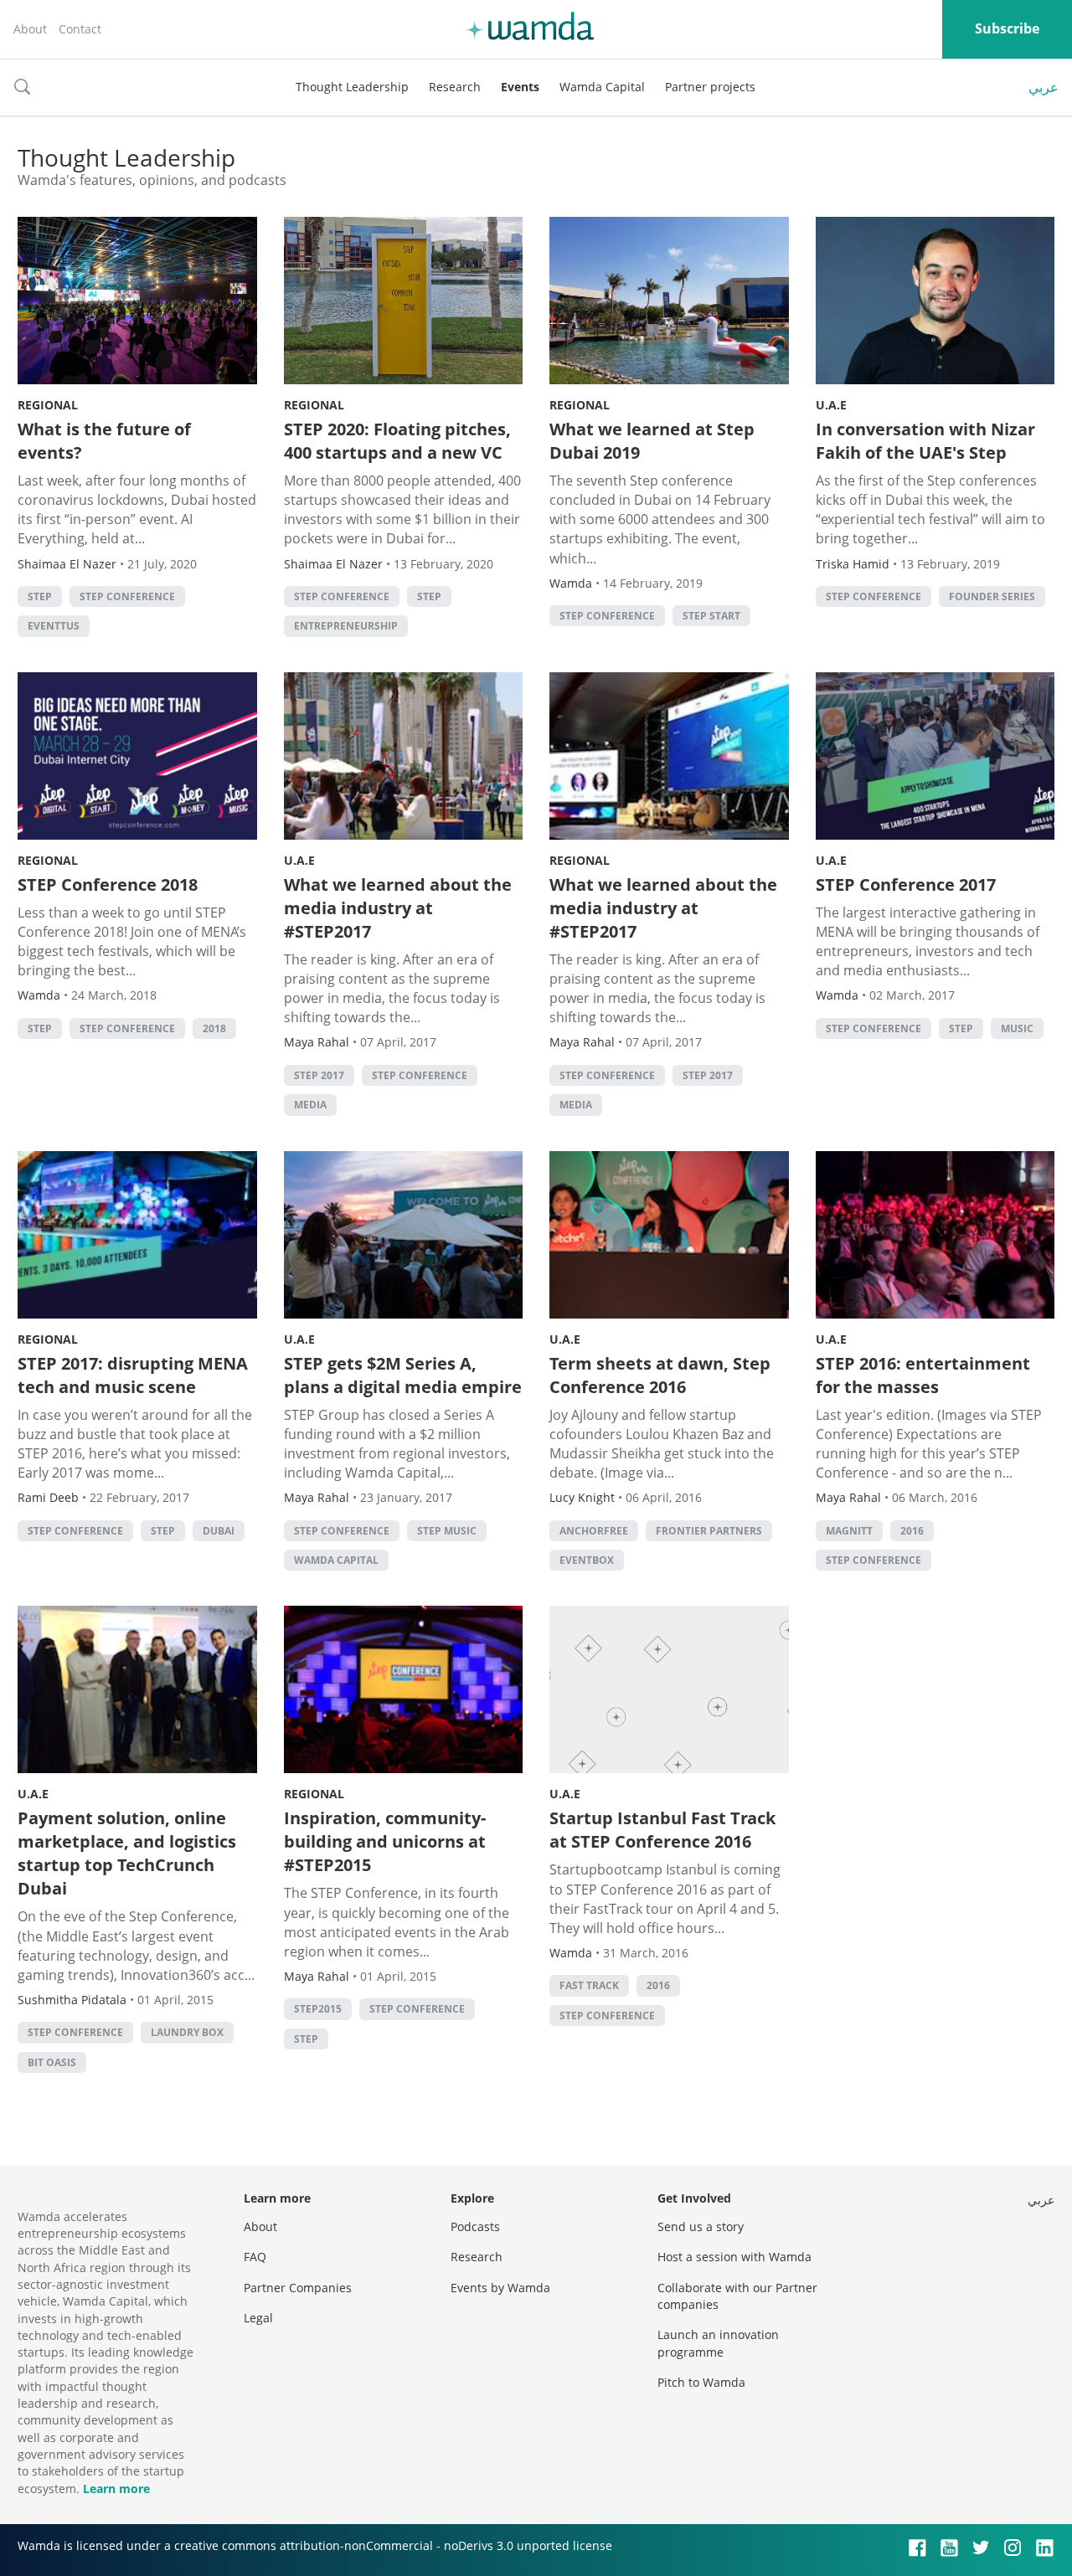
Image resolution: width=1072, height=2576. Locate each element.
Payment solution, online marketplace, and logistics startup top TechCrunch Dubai (127, 1853)
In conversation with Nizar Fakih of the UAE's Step (925, 441)
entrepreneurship (346, 626)
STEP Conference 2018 (108, 884)
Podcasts (475, 2226)
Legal (258, 2318)
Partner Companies (298, 2288)
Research (455, 87)
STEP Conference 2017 (906, 884)
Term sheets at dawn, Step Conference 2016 (660, 1375)
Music (1017, 1028)
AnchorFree (594, 1531)
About (30, 29)
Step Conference (127, 596)
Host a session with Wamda (734, 2257)
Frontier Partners (709, 1531)
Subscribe (1007, 28)
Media (310, 1105)
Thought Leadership (352, 87)
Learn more (116, 2489)
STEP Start (711, 616)
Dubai (219, 1531)
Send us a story (701, 2226)
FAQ (255, 2257)
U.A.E (831, 405)
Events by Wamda (500, 2288)
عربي (1044, 87)
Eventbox (587, 1560)
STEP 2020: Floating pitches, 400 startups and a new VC (397, 441)
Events (520, 87)
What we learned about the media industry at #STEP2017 (398, 908)
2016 (912, 1531)
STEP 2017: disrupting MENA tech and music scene (133, 1375)
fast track (589, 1985)
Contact (80, 29)
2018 (214, 1028)
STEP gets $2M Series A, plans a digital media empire (403, 1375)
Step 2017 (319, 1075)
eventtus (54, 626)
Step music (447, 1531)
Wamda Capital (602, 87)
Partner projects (710, 87)
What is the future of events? (104, 441)
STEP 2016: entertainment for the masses (923, 1375)
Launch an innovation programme (718, 2343)
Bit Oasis (52, 2062)
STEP (40, 596)
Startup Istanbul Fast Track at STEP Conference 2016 (662, 1830)
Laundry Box (187, 2032)
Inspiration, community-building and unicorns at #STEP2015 (385, 1841)
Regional (48, 405)
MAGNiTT (849, 1531)
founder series (992, 596)
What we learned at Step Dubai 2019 (652, 441)
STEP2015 (318, 2009)
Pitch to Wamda (701, 2382)
